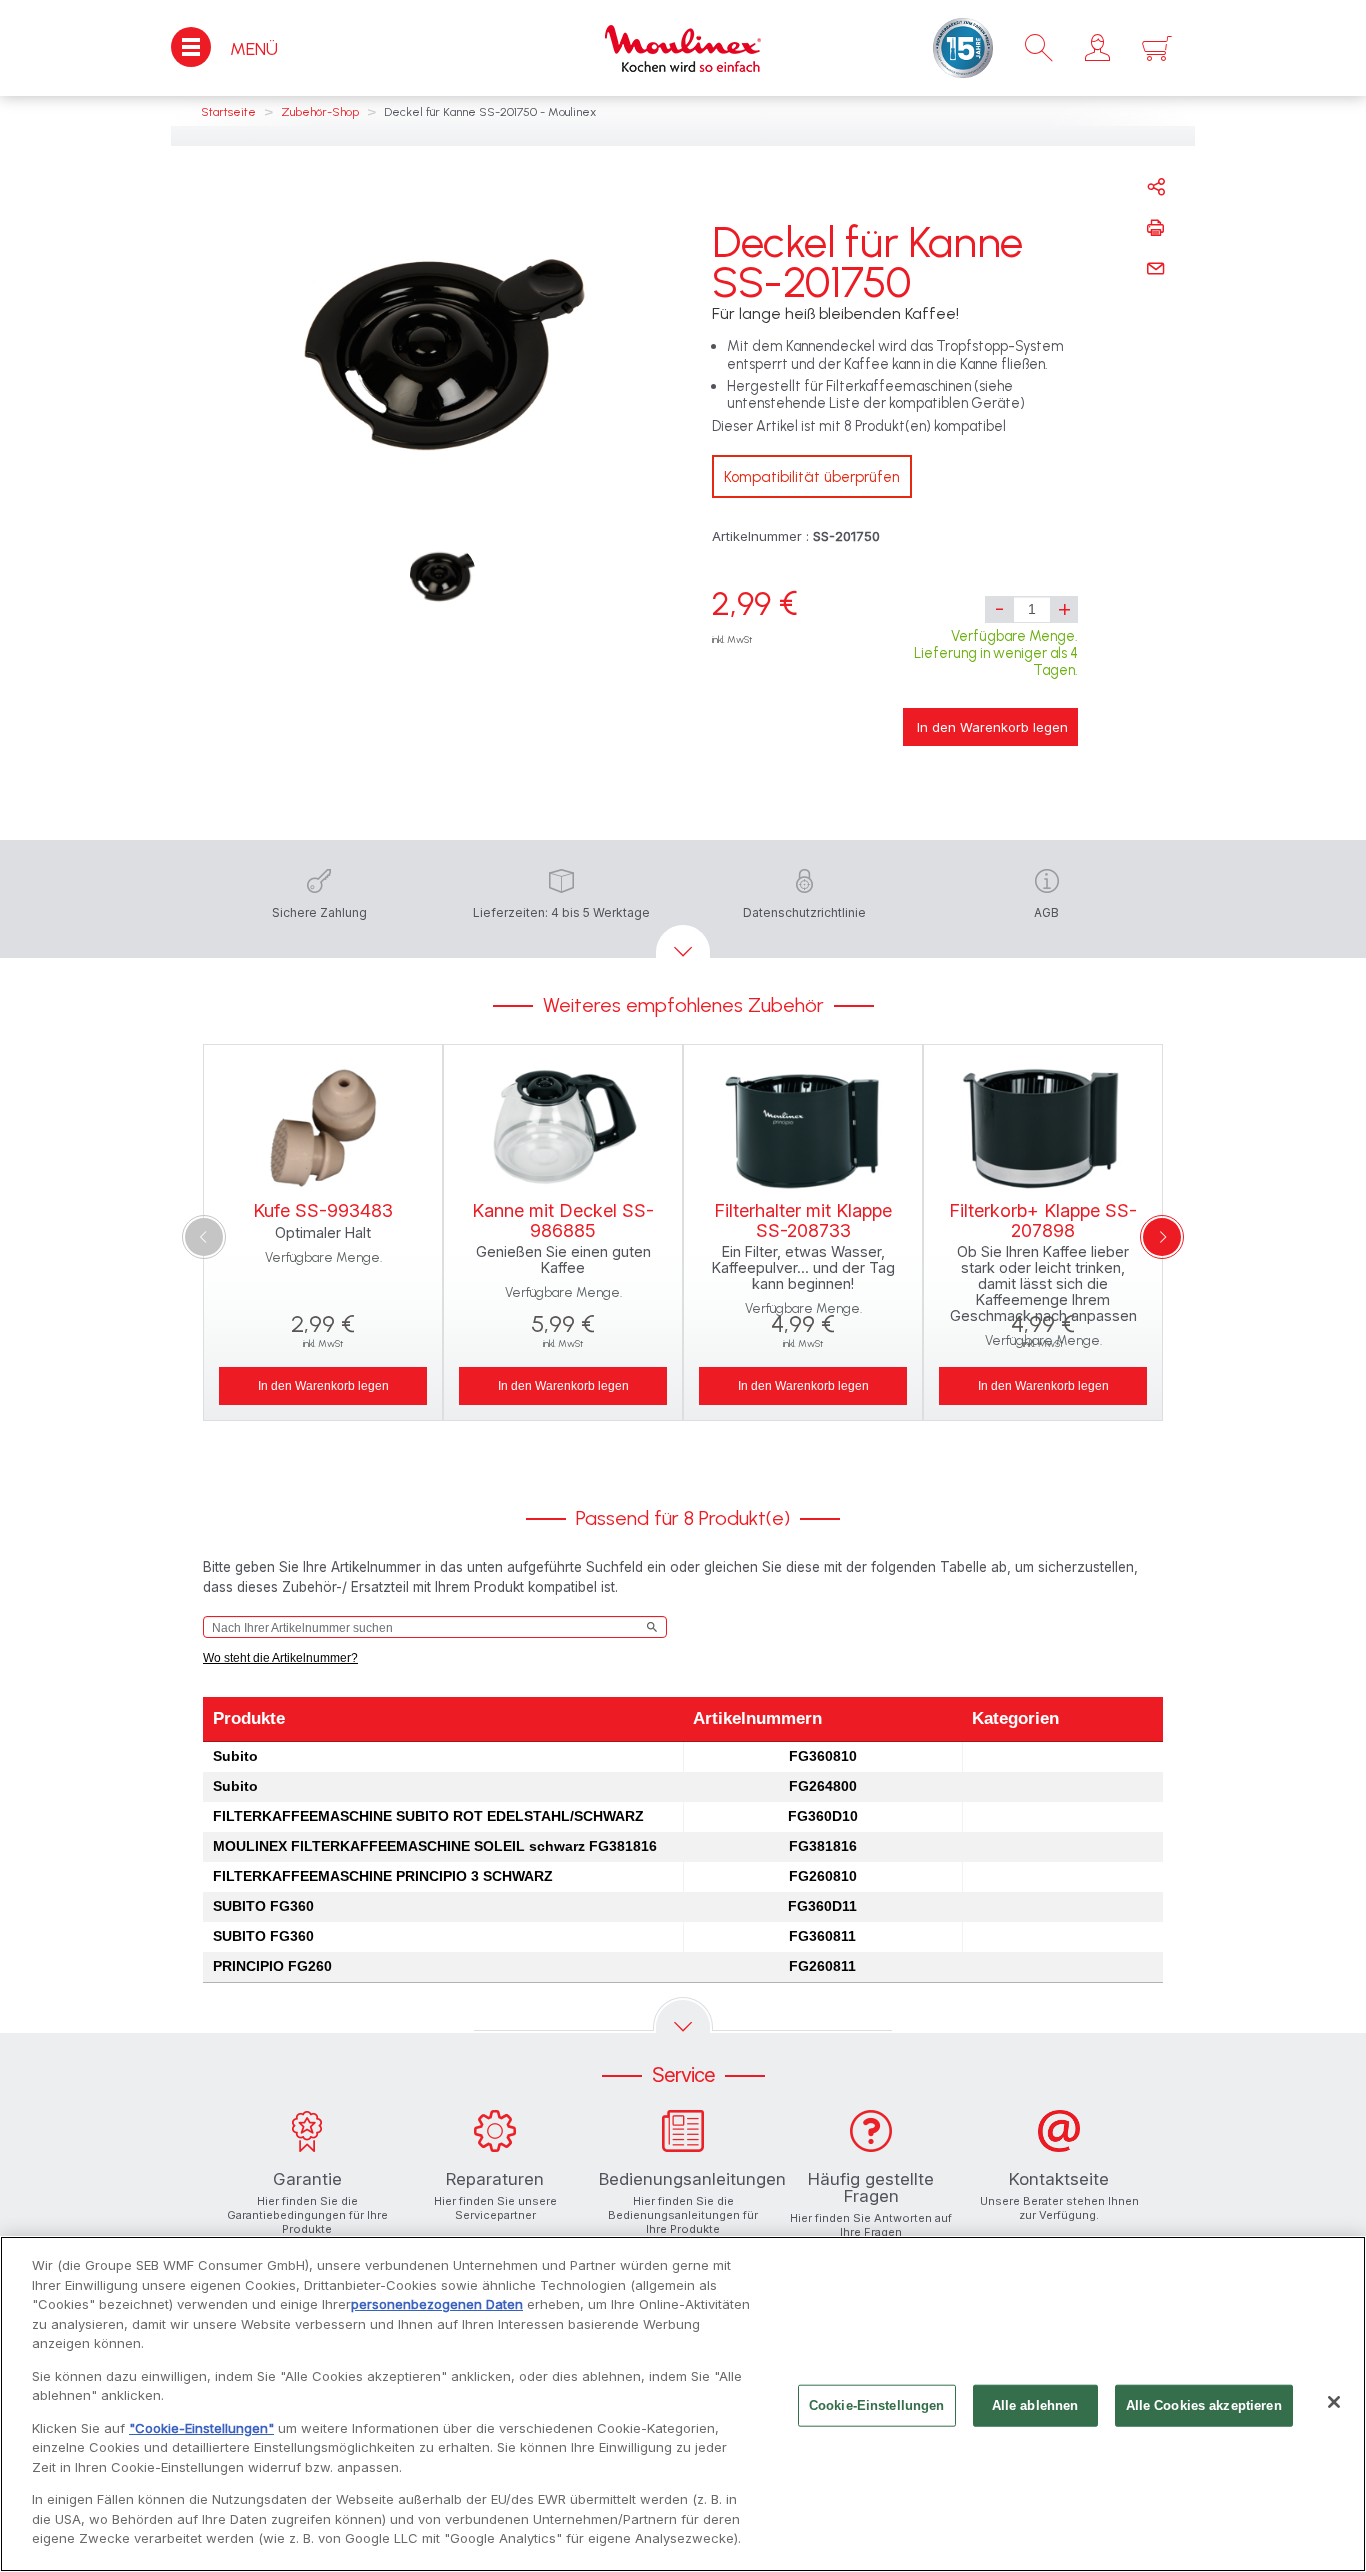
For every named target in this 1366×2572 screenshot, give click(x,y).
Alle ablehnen (1035, 2405)
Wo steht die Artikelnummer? (280, 1658)
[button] (1097, 48)
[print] (1156, 228)
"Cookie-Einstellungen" (201, 2428)
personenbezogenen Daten (437, 2304)
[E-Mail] (1156, 269)
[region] (683, 2404)
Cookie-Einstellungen (877, 2405)
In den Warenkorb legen (992, 727)
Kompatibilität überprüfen (812, 477)
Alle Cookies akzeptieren (1204, 2405)
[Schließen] (1334, 2402)
